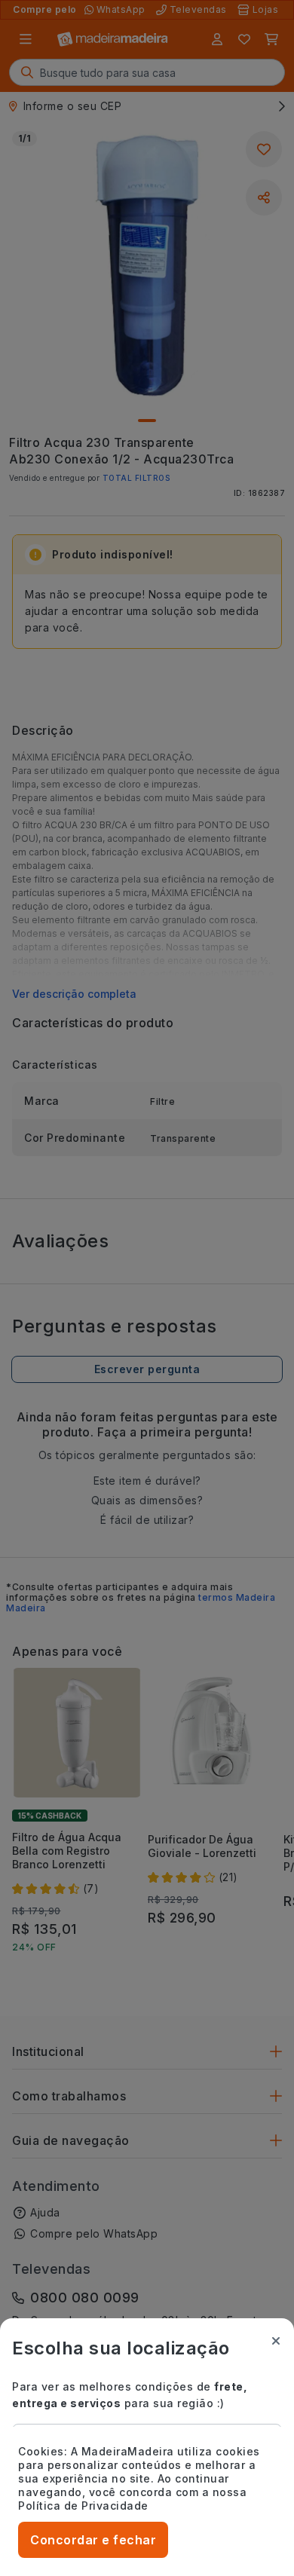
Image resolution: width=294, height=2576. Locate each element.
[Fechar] (276, 2341)
